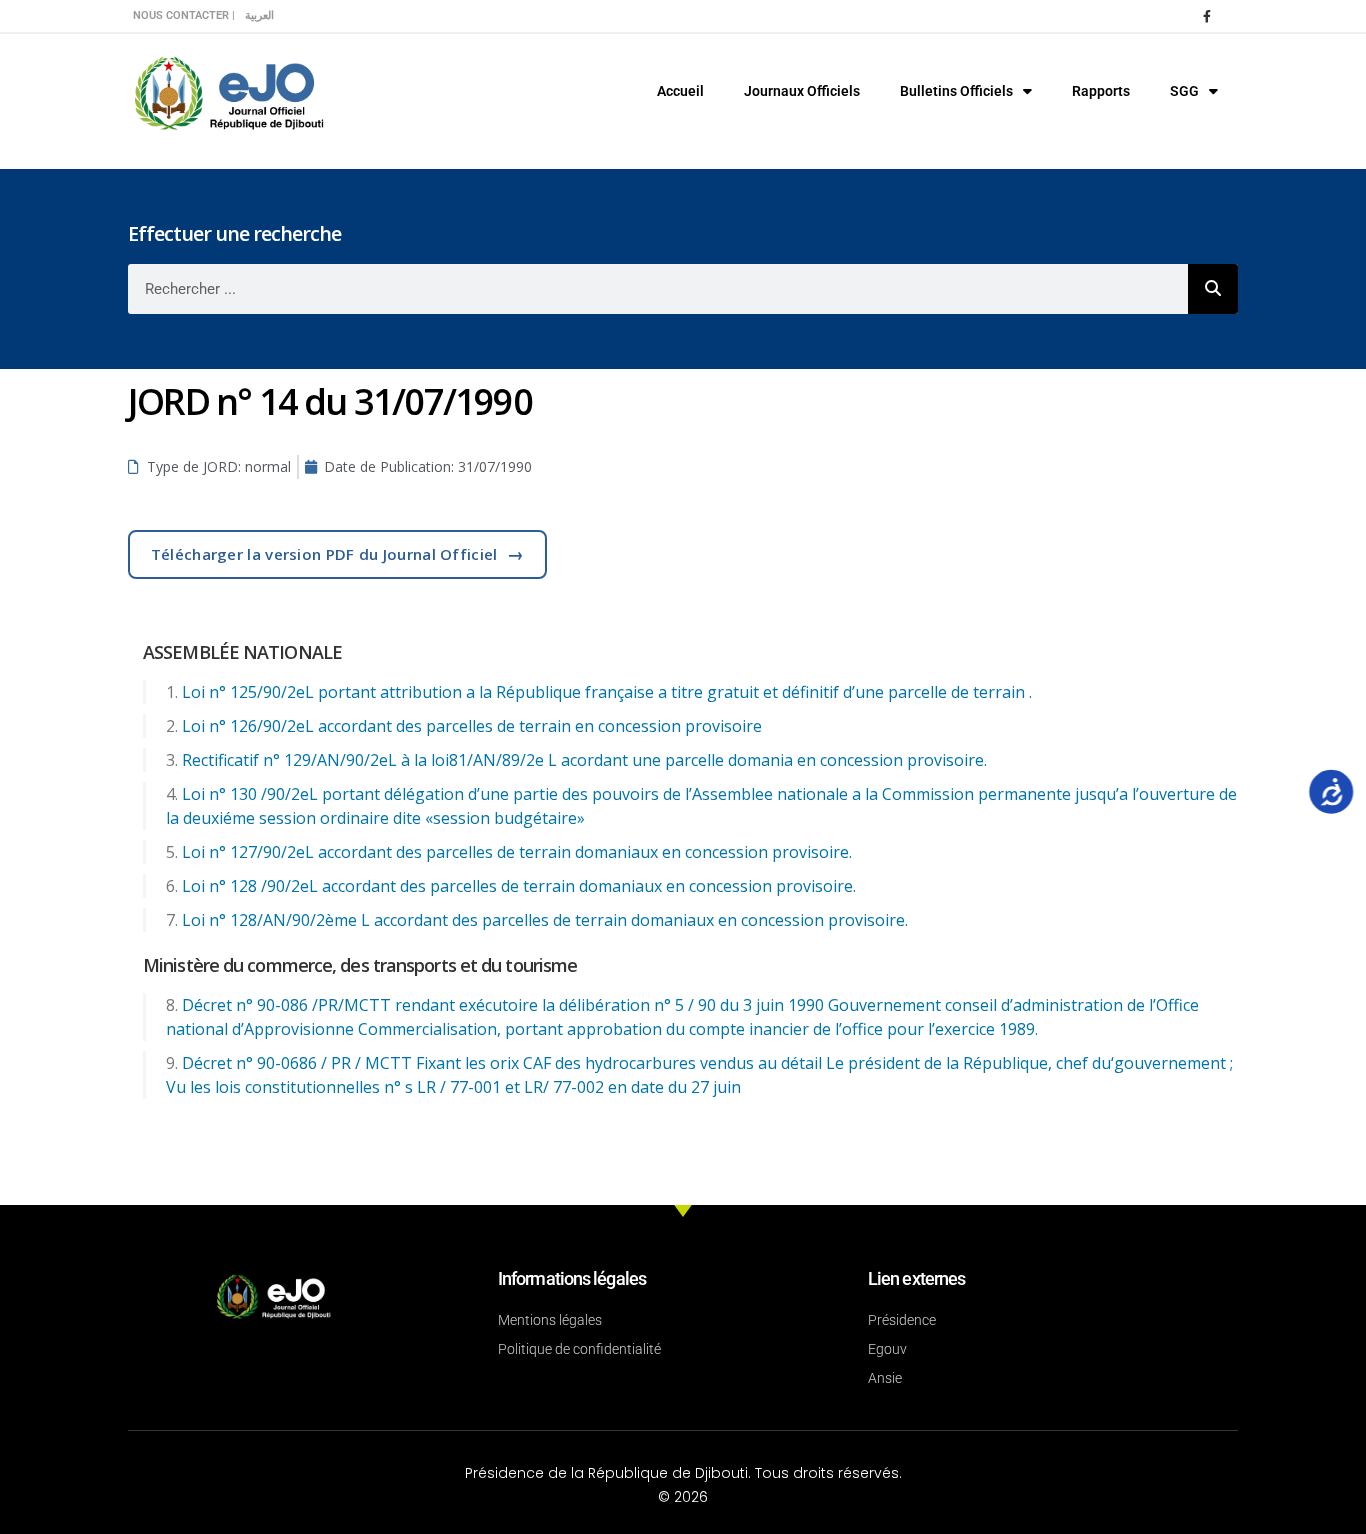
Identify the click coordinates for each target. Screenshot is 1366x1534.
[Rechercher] (1213, 289)
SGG (1184, 91)
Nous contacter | (184, 15)
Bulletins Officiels (956, 91)
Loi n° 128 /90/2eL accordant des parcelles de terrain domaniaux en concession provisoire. (519, 886)
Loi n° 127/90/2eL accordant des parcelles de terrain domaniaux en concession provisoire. (517, 852)
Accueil (680, 91)
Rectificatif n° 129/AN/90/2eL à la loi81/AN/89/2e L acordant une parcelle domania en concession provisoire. (584, 760)
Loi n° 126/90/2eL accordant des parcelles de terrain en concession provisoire (472, 726)
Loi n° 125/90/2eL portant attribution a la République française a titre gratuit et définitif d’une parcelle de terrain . (607, 692)
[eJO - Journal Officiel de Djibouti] (228, 91)
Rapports (1101, 91)
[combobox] (658, 289)
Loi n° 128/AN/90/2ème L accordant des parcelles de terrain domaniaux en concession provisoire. (545, 920)
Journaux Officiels (802, 91)
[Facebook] (1207, 16)
